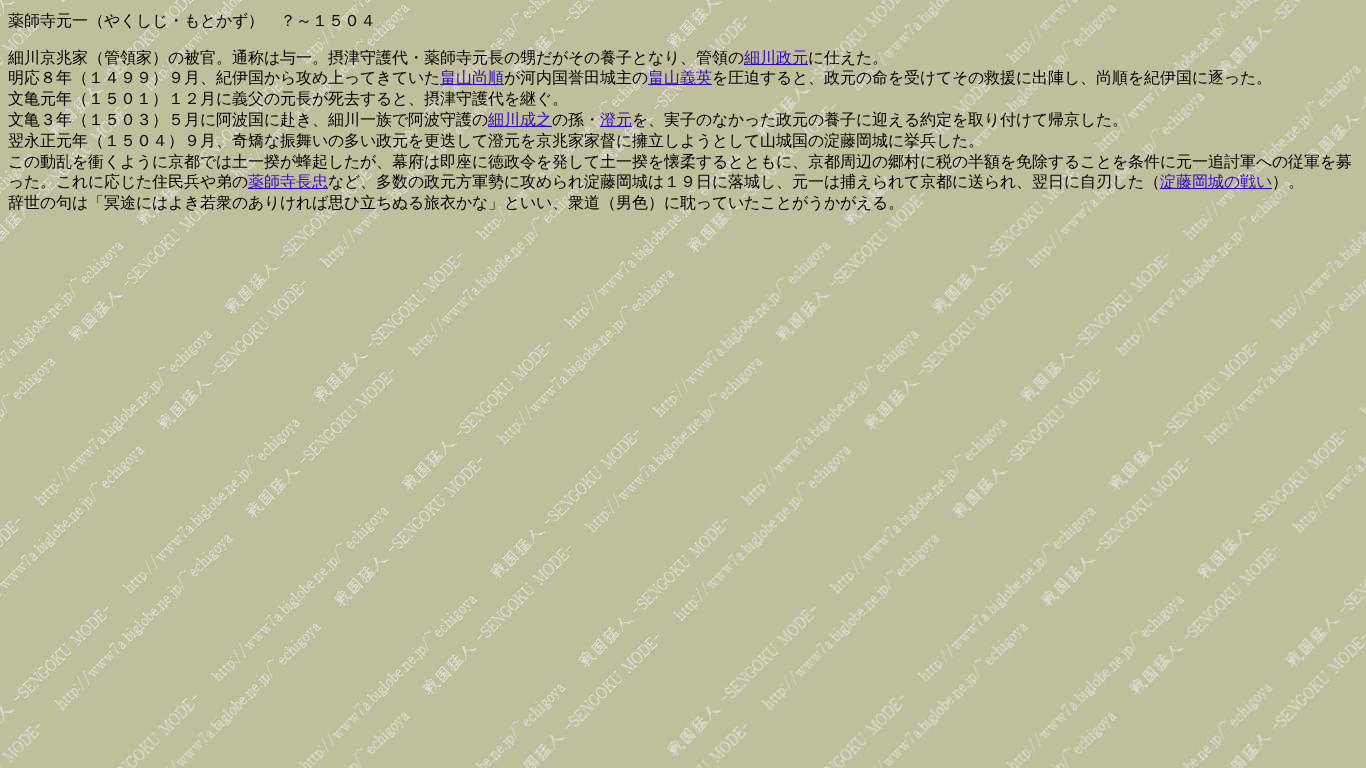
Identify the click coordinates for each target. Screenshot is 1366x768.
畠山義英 (680, 77)
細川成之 (520, 119)
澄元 (616, 119)
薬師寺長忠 (288, 181)
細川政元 (776, 57)
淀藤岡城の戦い (1216, 181)
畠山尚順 (472, 77)
